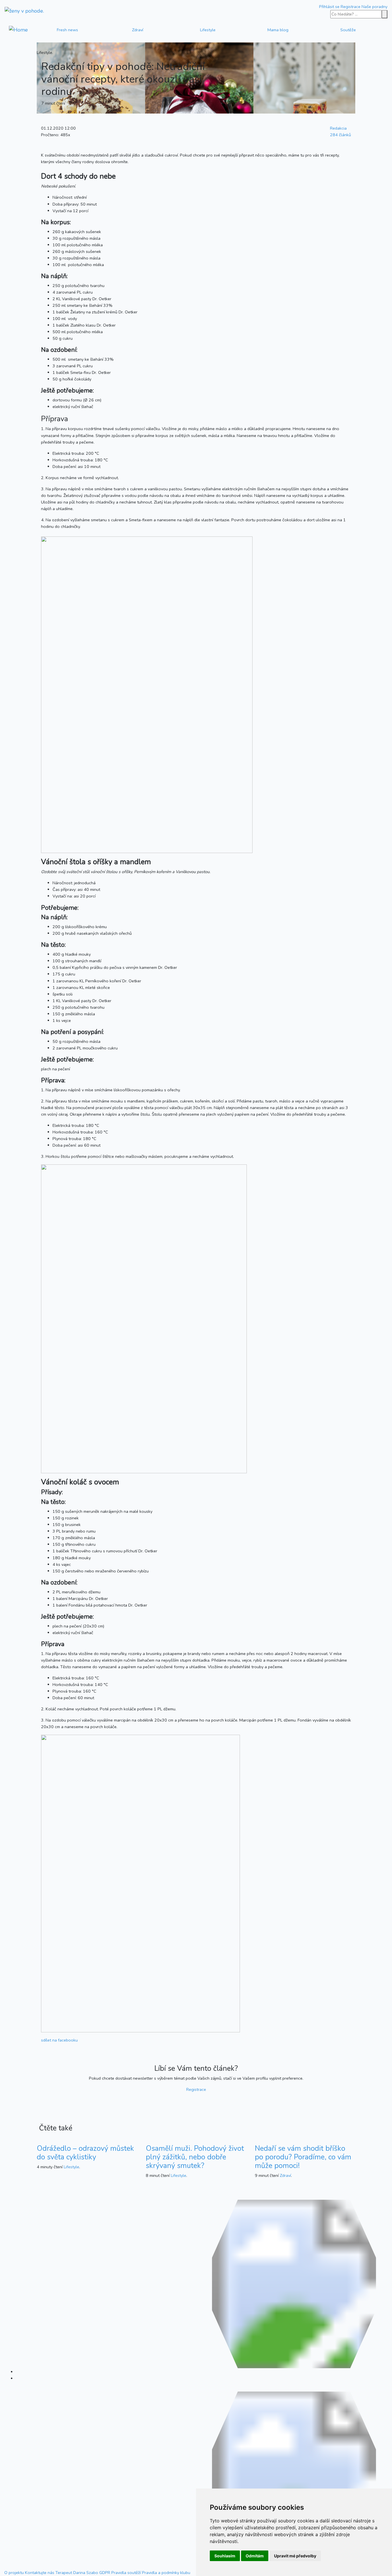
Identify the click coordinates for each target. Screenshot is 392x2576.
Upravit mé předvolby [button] (295, 2556)
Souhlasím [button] (225, 2556)
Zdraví (138, 30)
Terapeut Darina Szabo (77, 2573)
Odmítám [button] (255, 2556)
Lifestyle (208, 30)
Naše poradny (374, 7)
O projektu (14, 2573)
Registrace (351, 7)
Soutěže (348, 30)
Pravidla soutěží (126, 2573)
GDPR (105, 2573)
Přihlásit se (329, 7)
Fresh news (67, 30)
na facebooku (59, 2040)
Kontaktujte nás (40, 2573)
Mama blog (278, 30)
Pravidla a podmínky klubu (166, 2573)
